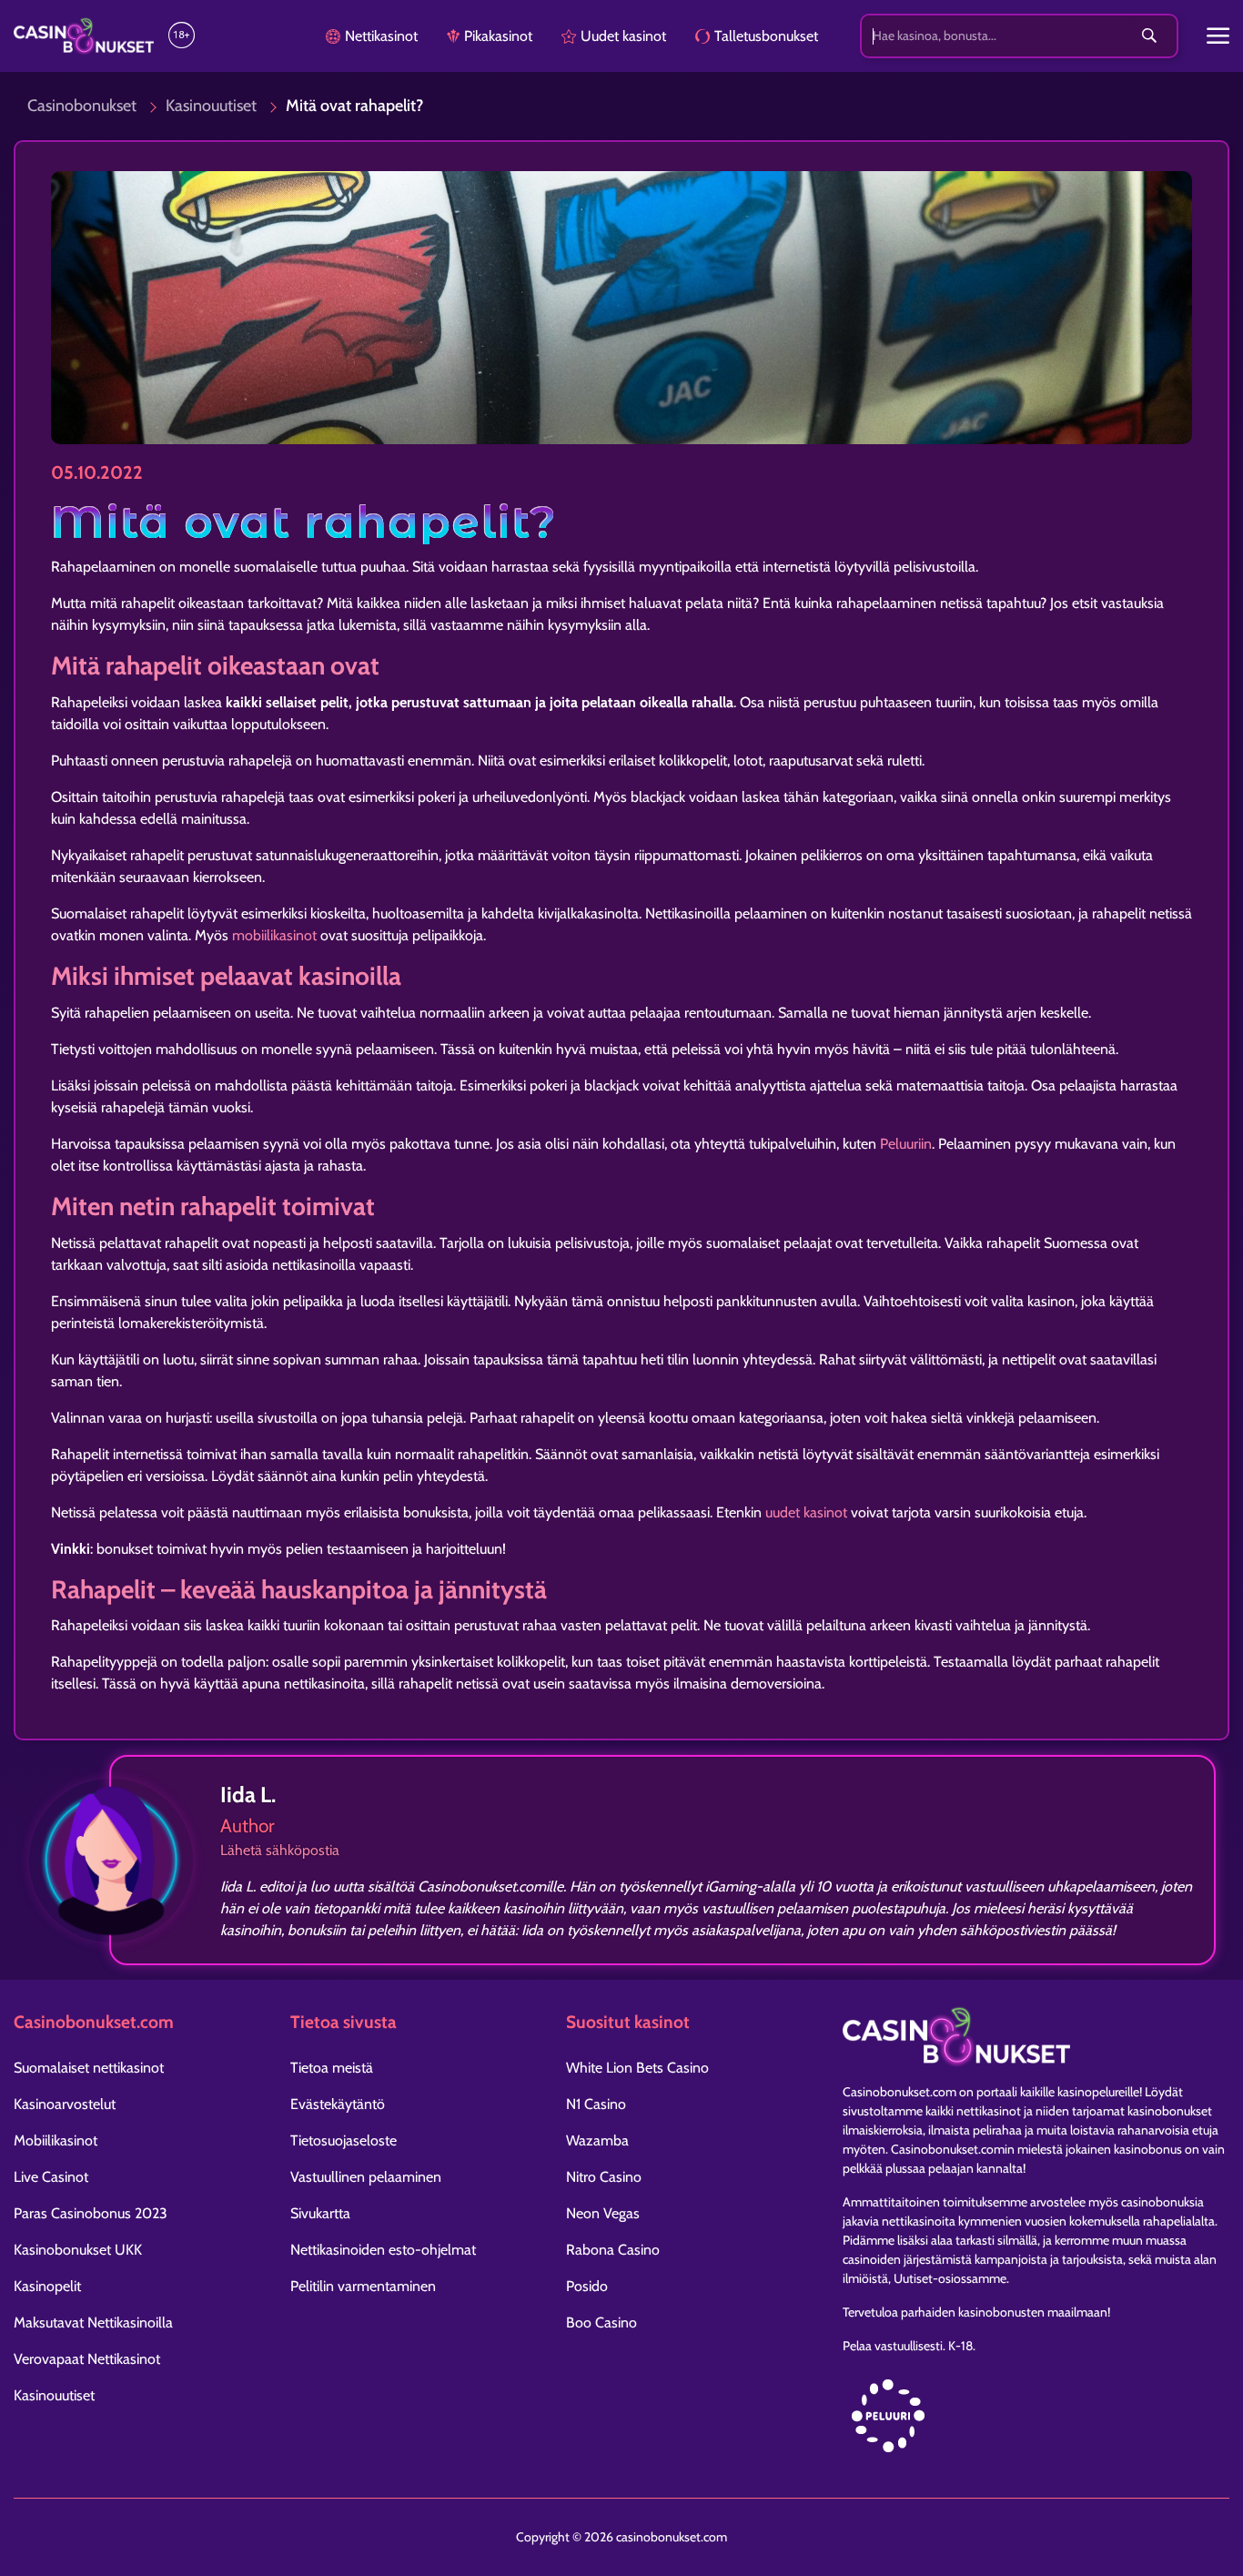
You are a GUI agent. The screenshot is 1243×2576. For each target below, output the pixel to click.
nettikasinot (989, 2111)
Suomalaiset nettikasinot (89, 2068)
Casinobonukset (82, 106)
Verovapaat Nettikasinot (87, 2359)
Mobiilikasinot (56, 2140)
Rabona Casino (613, 2250)
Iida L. (248, 1795)
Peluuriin (906, 1144)
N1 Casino (596, 2104)
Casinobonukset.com (899, 2092)
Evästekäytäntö (338, 2104)
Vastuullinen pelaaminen (366, 2177)
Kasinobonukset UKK (78, 2250)
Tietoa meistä (332, 2068)
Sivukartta (320, 2213)
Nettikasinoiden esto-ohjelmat (383, 2250)
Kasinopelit (47, 2286)
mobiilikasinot (274, 935)
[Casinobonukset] (84, 36)
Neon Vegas (603, 2213)
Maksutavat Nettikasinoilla (93, 2322)
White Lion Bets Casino (637, 2068)
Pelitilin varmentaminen (363, 2286)
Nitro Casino (604, 2177)
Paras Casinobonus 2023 (91, 2213)
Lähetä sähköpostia (280, 1850)
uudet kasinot (806, 1512)
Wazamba (597, 2140)
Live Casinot (51, 2177)
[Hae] (1149, 36)
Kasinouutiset (211, 106)
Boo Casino (601, 2322)
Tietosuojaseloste (344, 2140)
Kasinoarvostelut (65, 2104)
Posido (587, 2286)
